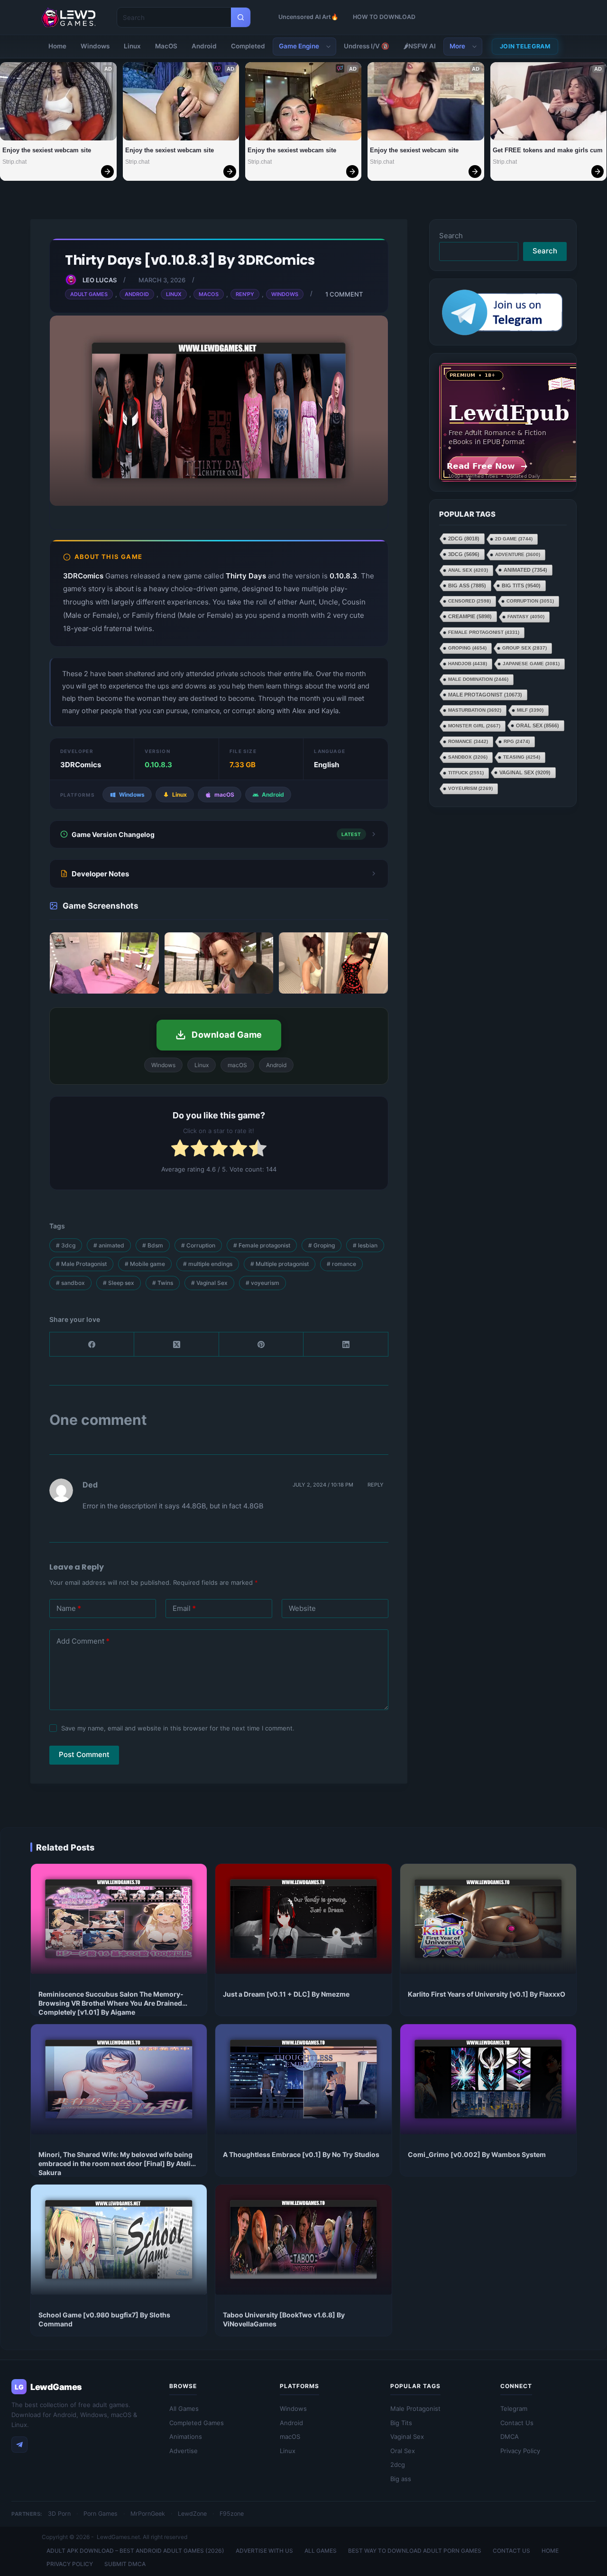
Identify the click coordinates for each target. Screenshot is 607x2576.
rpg (517, 741)
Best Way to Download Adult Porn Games (415, 2551)
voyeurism (262, 1283)
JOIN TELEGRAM (525, 46)
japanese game (531, 664)
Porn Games (101, 2514)
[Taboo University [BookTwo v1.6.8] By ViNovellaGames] (303, 2240)
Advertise (184, 2451)
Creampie (470, 616)
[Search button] (241, 17)
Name (69, 1608)
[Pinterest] (261, 1344)
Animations (186, 2437)
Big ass (467, 586)
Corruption (198, 1245)
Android (204, 46)
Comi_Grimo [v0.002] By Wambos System (477, 2154)
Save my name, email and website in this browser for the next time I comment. (178, 1728)
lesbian (365, 1245)
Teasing (522, 757)
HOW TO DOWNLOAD (384, 17)
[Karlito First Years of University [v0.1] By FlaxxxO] (488, 1919)
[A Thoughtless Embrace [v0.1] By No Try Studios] (303, 2079)
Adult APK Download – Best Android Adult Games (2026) (135, 2551)
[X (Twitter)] (176, 1344)
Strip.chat (14, 162)
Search (451, 236)
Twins (163, 1283)
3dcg (66, 1245)
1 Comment (344, 294)
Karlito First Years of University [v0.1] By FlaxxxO (487, 1994)
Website (302, 1608)
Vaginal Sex (209, 1283)
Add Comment (83, 1641)
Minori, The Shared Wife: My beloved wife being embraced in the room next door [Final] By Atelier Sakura (118, 2163)
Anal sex (468, 570)
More (457, 46)
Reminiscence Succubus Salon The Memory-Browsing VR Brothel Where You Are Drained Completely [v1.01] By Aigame (111, 2003)
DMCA (510, 2437)
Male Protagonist (81, 1264)
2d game (514, 539)
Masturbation (475, 710)
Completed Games (197, 2423)
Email (184, 1608)
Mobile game (145, 1264)
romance (341, 1264)
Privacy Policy (520, 2451)
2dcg (464, 539)
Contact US (511, 2551)
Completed (248, 46)
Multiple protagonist (280, 1264)
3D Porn (59, 2514)
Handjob (468, 664)
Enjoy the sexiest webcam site (47, 150)
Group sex (524, 648)
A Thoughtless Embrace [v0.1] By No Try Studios (301, 2154)
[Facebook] (92, 1344)
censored (469, 601)
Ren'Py (245, 294)
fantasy (526, 617)
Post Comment (84, 1754)
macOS (290, 2437)
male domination (478, 679)
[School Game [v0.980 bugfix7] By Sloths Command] (119, 2240)
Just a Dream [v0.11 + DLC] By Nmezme (286, 1994)
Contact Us (517, 2423)
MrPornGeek (148, 2514)
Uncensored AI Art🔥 (308, 17)
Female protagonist (262, 1245)
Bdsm (153, 1245)
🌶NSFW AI (420, 46)
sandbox (70, 1283)
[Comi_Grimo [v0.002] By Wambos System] (488, 2079)
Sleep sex (119, 1283)
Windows (95, 46)
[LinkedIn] (346, 1344)
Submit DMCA (125, 2564)
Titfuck (466, 773)
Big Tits (521, 586)
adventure (518, 554)
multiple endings (208, 1264)
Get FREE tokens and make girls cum (548, 150)
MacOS (166, 46)
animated (109, 1245)
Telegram (514, 2409)
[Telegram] (19, 2445)
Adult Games (89, 294)
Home (57, 46)
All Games (184, 2409)
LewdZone (192, 2514)
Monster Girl (474, 726)
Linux (132, 46)
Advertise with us (264, 2551)
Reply (376, 1485)
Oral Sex (538, 725)
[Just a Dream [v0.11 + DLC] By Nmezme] (303, 1919)
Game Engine (299, 46)
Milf (530, 710)
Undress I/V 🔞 (367, 46)
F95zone (232, 2514)
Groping (322, 1245)
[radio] (180, 1150)
